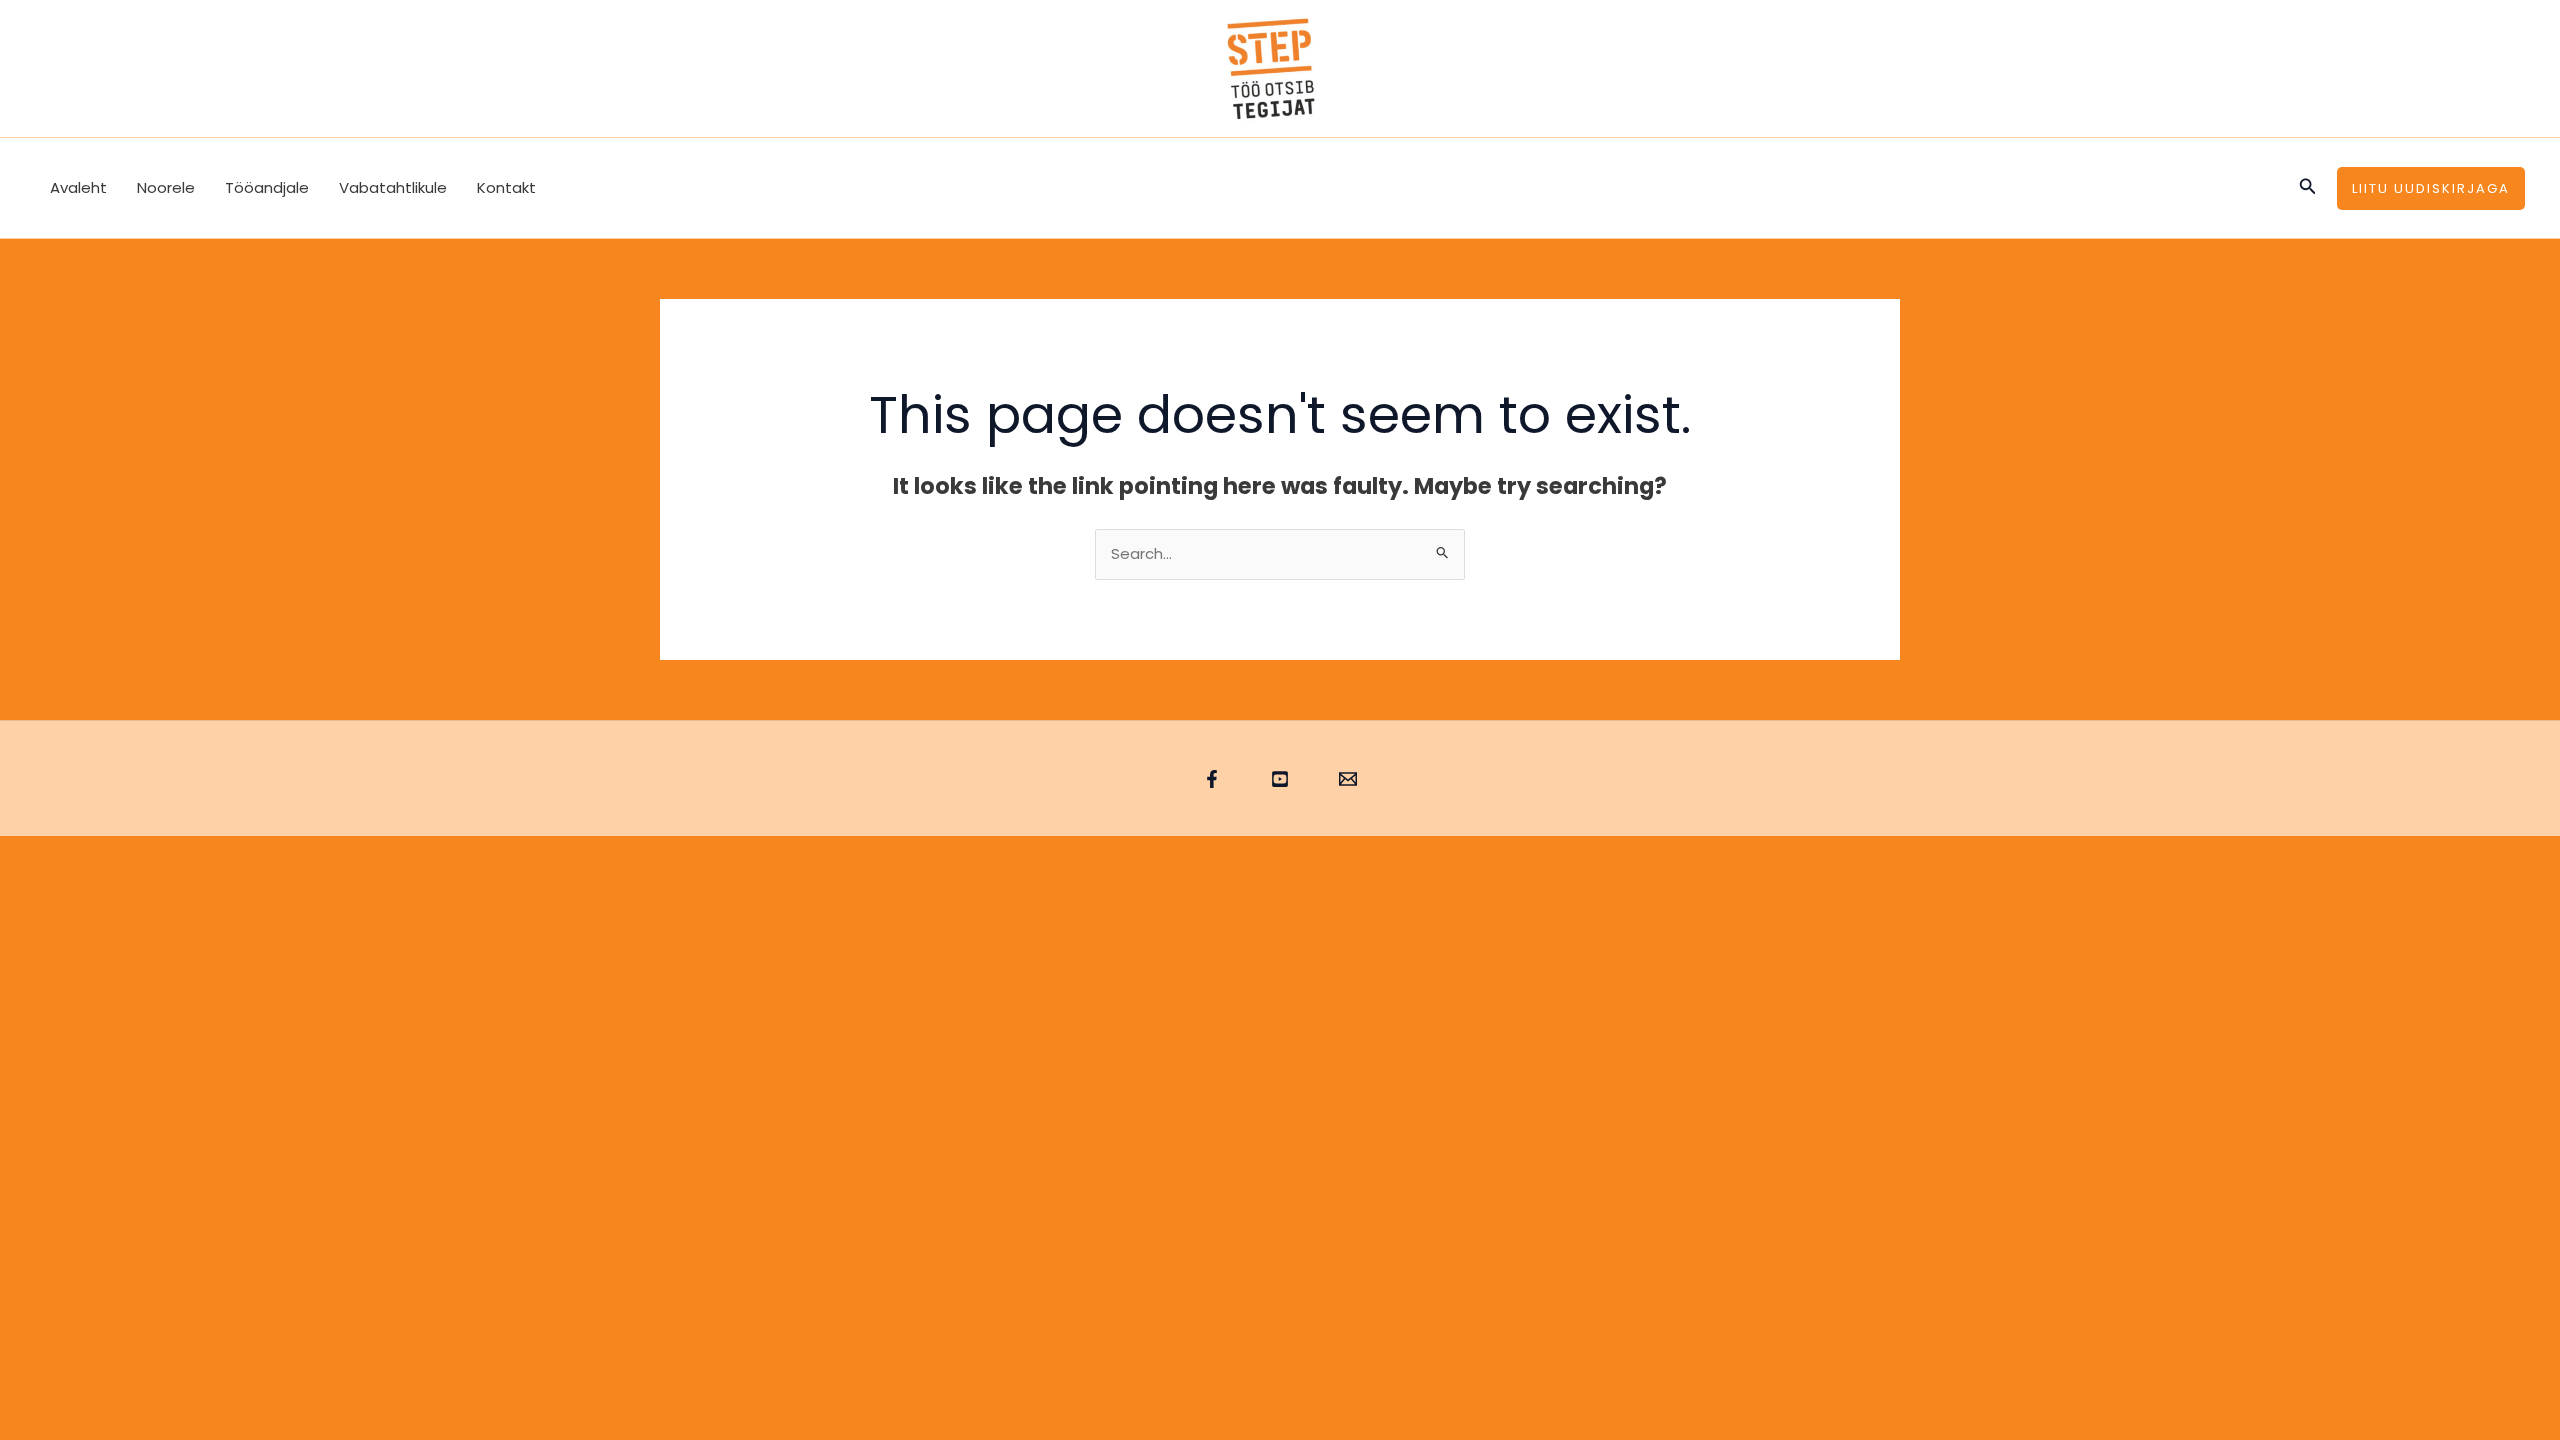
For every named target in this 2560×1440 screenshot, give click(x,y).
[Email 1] (1348, 779)
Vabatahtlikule (393, 187)
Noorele (166, 187)
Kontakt (506, 187)
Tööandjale (267, 187)
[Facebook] (1212, 779)
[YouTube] (1280, 779)
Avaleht (78, 187)
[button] (2308, 188)
